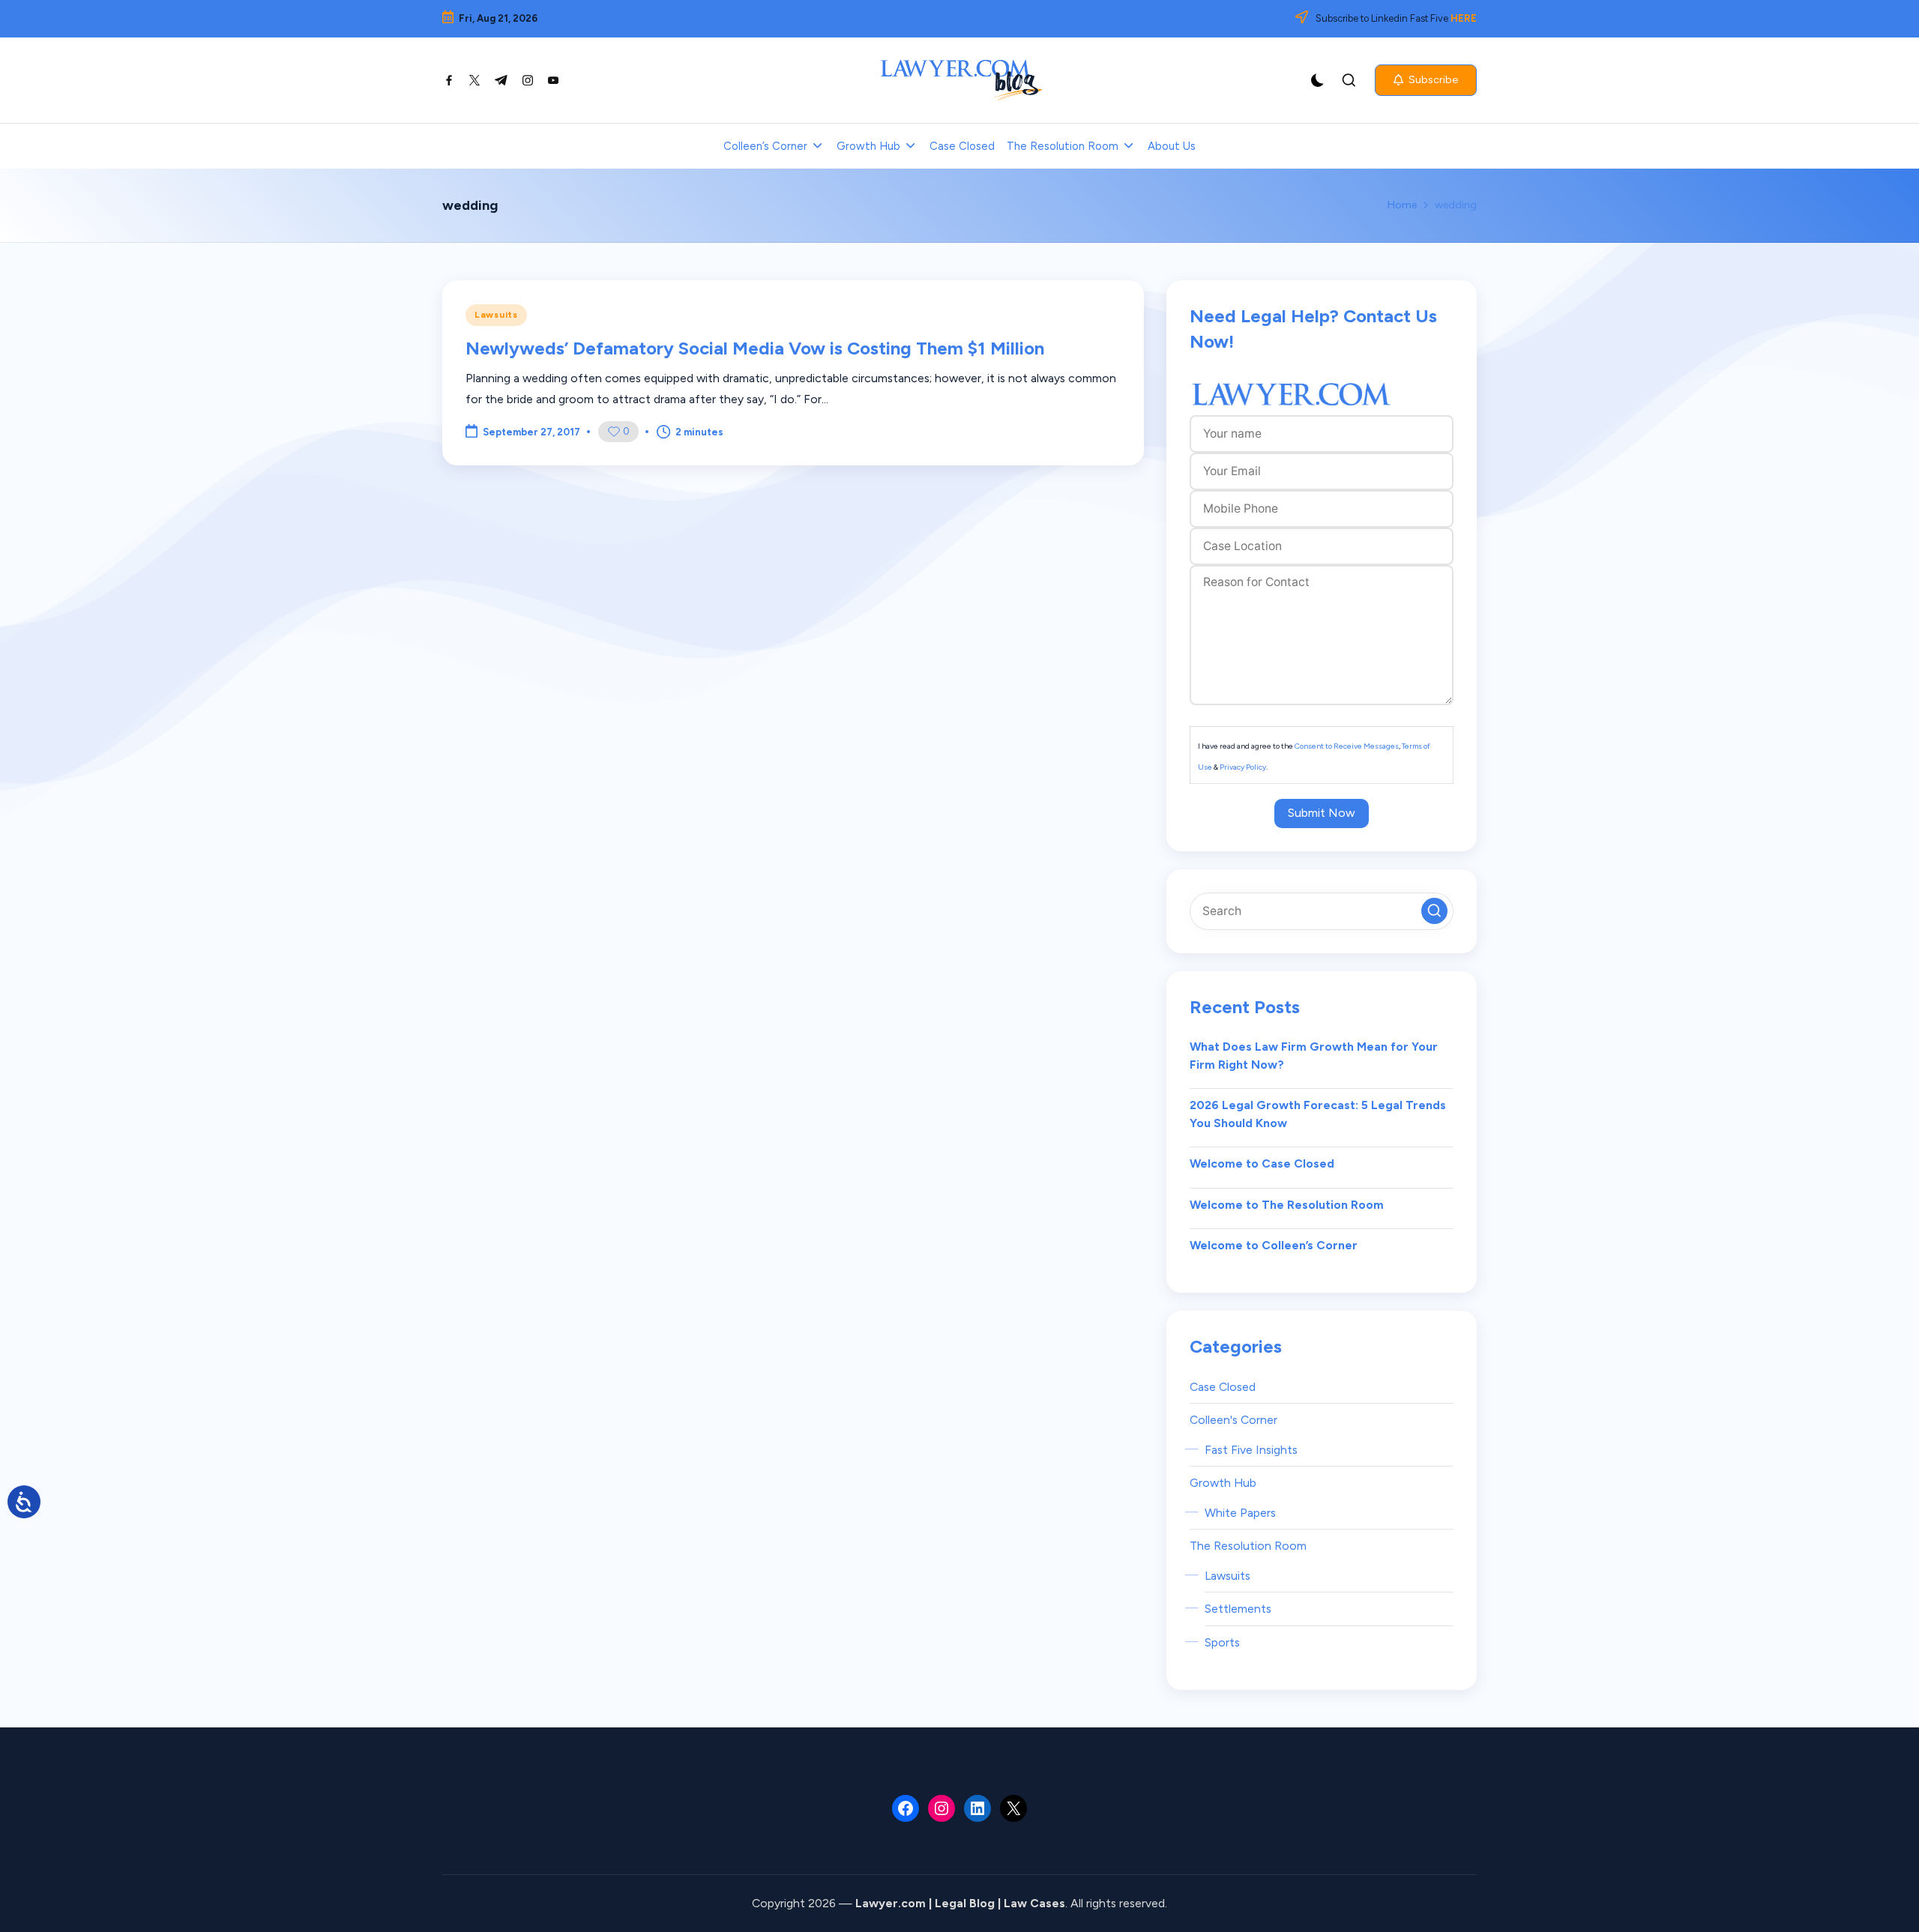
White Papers (1240, 1513)
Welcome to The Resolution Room (1287, 1205)
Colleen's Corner (1233, 1420)
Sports (1222, 1642)
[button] (1426, 80)
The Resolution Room (1248, 1546)
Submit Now (1322, 813)
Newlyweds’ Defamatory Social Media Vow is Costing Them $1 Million (755, 348)
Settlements (1238, 1609)
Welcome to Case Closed (1262, 1163)
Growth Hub (1223, 1483)
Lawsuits (496, 315)
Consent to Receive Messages (1347, 746)
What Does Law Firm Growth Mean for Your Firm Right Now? (1314, 1056)
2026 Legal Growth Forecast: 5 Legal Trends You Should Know (1318, 1114)
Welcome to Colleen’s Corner (1274, 1245)
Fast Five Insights (1251, 1450)
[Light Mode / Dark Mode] (1318, 80)
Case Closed (1223, 1387)
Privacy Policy (1243, 767)
